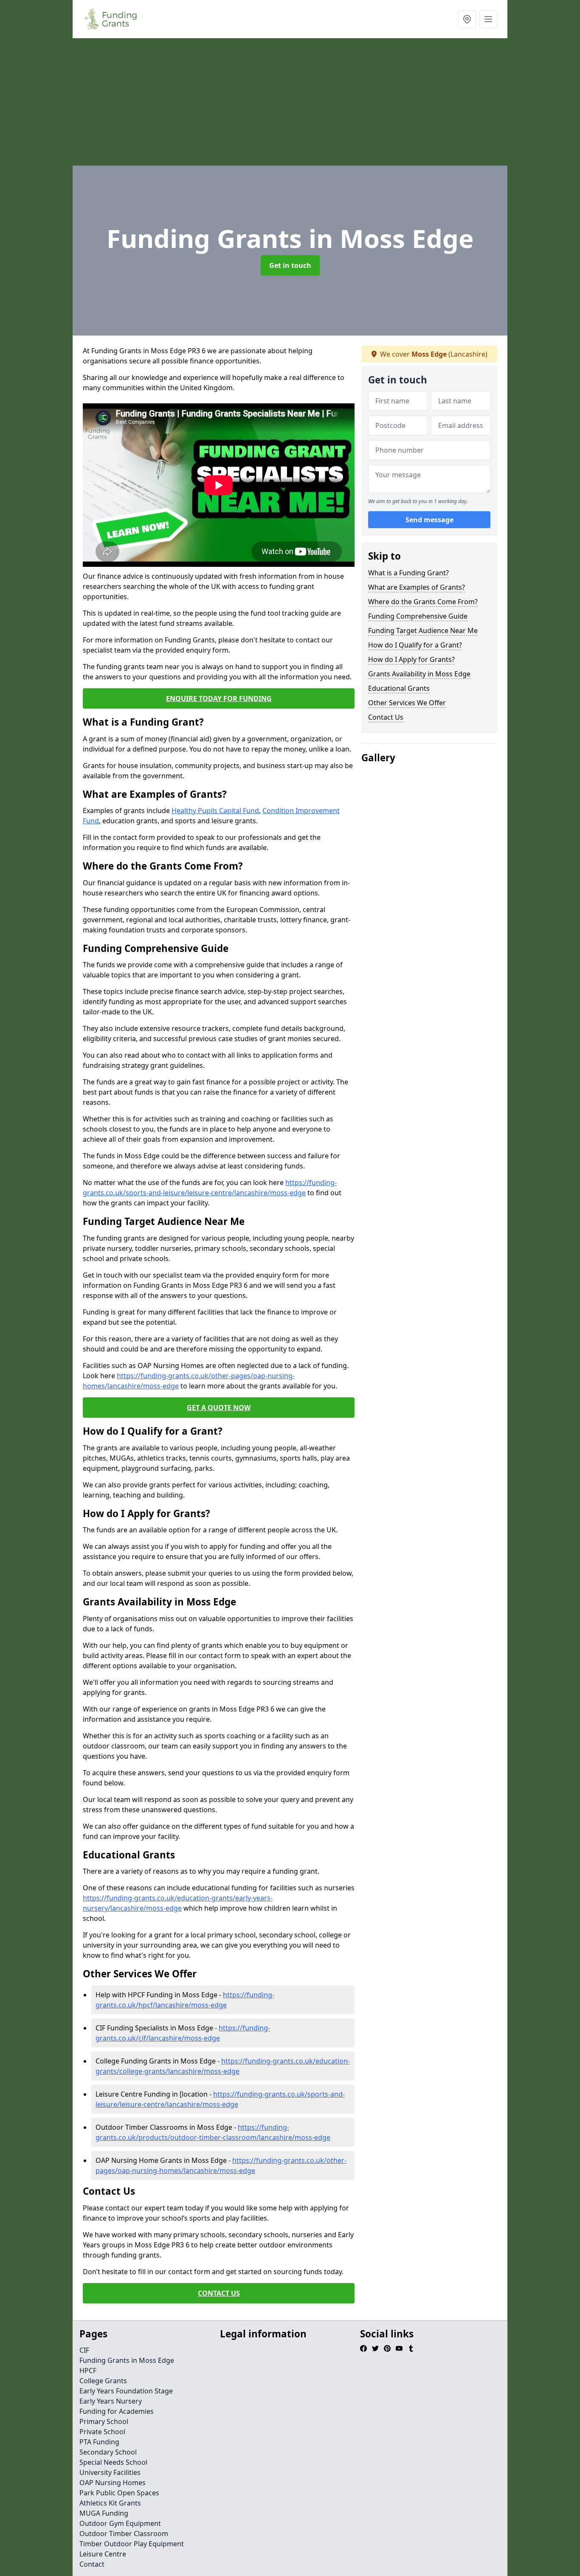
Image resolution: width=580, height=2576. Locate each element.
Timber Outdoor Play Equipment (132, 2544)
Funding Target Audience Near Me (423, 631)
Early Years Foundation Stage (126, 2391)
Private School (102, 2432)
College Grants (103, 2381)
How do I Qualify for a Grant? (415, 645)
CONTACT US (219, 2293)
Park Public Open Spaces (119, 2493)
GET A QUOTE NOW (219, 1408)
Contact (92, 2564)
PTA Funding (99, 2442)
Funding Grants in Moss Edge (127, 2360)
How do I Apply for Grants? (411, 659)
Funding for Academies (117, 2411)
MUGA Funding (104, 2513)
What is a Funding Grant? (408, 573)
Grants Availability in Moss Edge (419, 674)
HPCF (88, 2370)
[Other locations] (467, 19)
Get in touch (290, 265)
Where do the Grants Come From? (423, 602)
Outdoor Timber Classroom (124, 2534)
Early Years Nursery (111, 2401)
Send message (429, 520)
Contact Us (386, 717)
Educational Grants (399, 688)
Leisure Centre (103, 2554)
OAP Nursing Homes (113, 2483)
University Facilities (110, 2472)
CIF (84, 2350)
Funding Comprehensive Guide (418, 616)
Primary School (104, 2421)
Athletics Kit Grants (110, 2503)
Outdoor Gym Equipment (120, 2523)
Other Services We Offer (407, 703)
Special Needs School (113, 2462)
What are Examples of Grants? (417, 587)
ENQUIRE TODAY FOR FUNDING (219, 698)
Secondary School (108, 2452)
